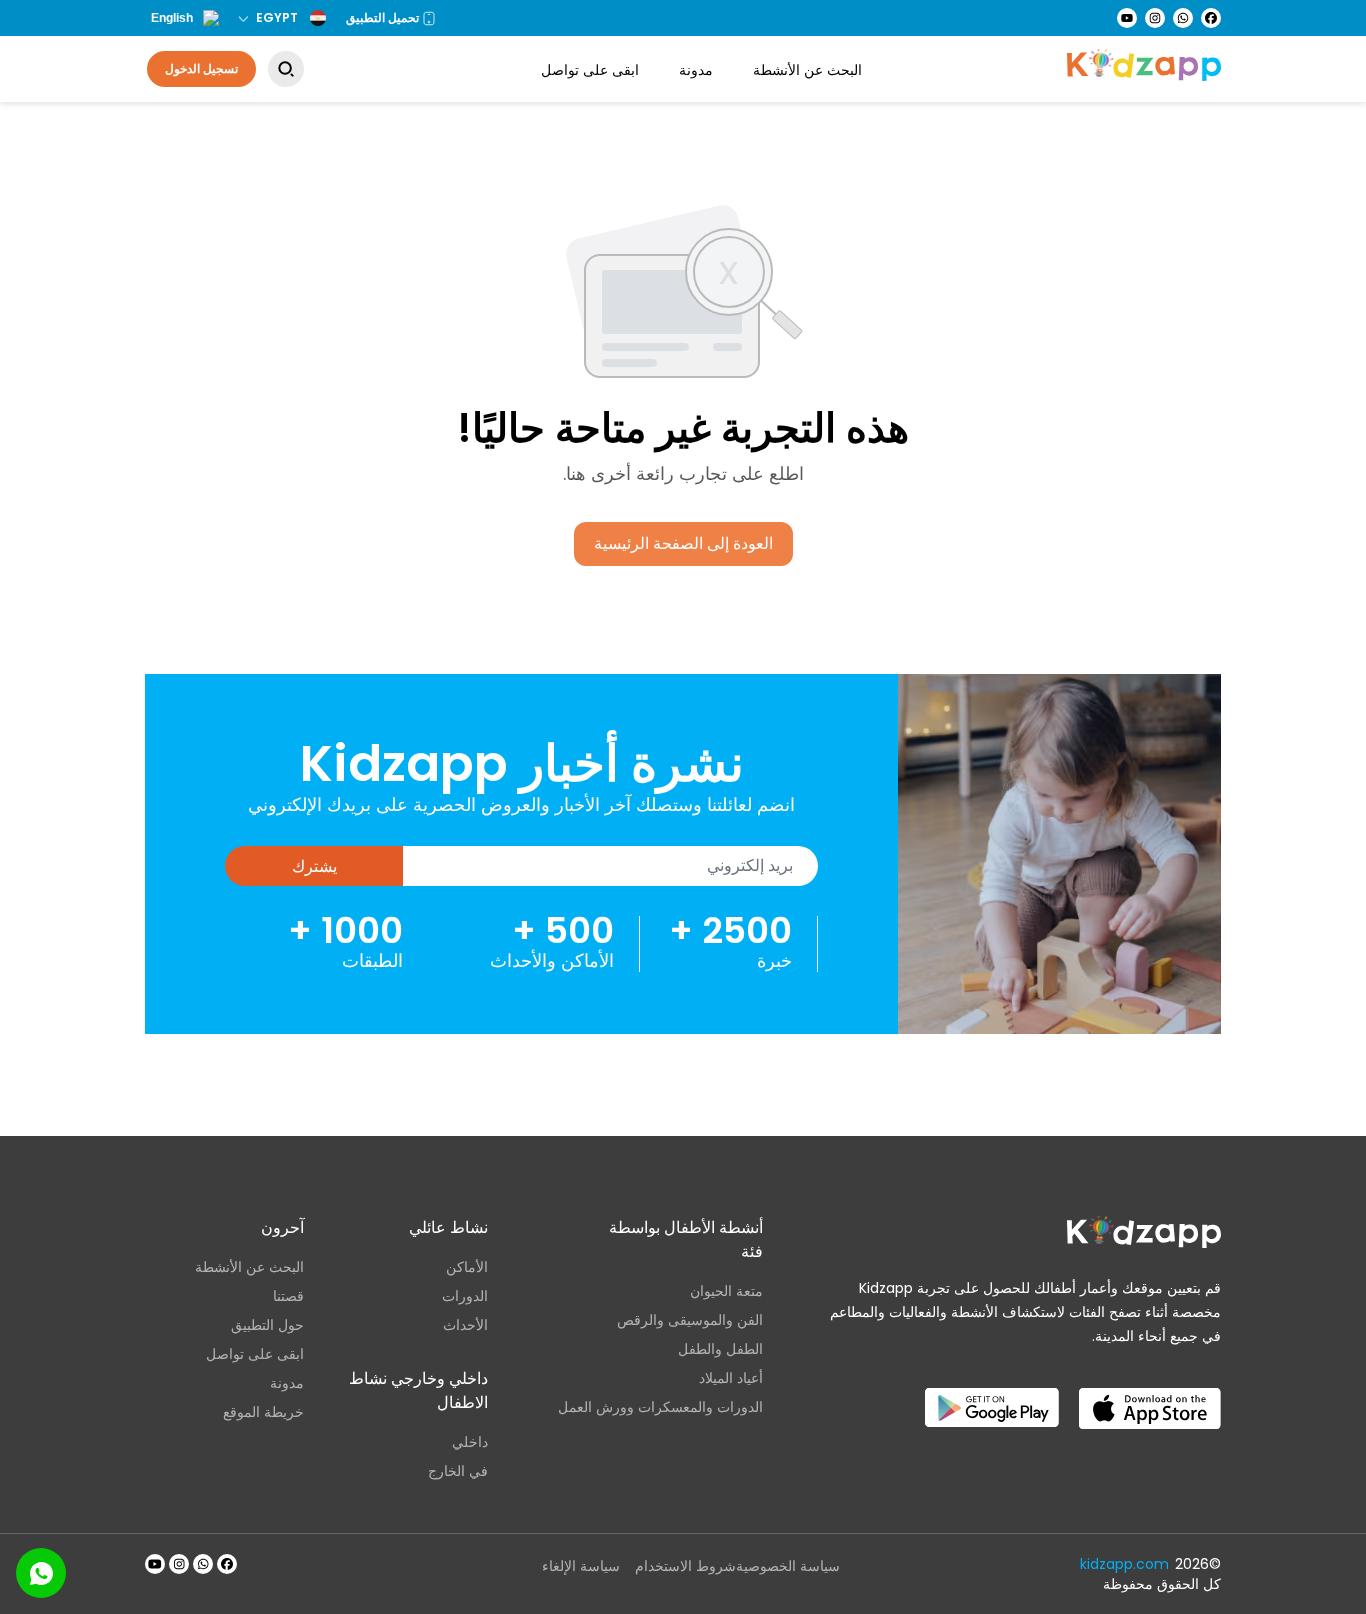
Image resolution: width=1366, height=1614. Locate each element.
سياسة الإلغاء (581, 1566)
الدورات (464, 1296)
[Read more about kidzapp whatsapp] (203, 1564)
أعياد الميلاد (731, 1378)
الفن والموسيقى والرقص (690, 1320)
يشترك (314, 866)
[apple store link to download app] (1150, 1392)
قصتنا (288, 1296)
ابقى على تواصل (590, 70)
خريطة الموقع (263, 1412)
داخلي (469, 1442)
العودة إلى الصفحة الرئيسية (683, 543)
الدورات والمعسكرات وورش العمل (660, 1407)
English (172, 18)
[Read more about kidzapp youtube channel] (155, 1564)
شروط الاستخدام (685, 1566)
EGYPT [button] (277, 17)
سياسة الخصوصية (788, 1566)
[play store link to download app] (992, 1392)
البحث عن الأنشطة (807, 70)
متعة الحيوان (726, 1291)
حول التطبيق (267, 1325)
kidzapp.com (1124, 1564)
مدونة (696, 70)
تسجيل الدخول (201, 68)
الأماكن (466, 1267)
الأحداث (465, 1325)
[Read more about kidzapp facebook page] (227, 1564)
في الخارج (457, 1471)
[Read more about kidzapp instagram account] (179, 1564)
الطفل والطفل (720, 1349)
